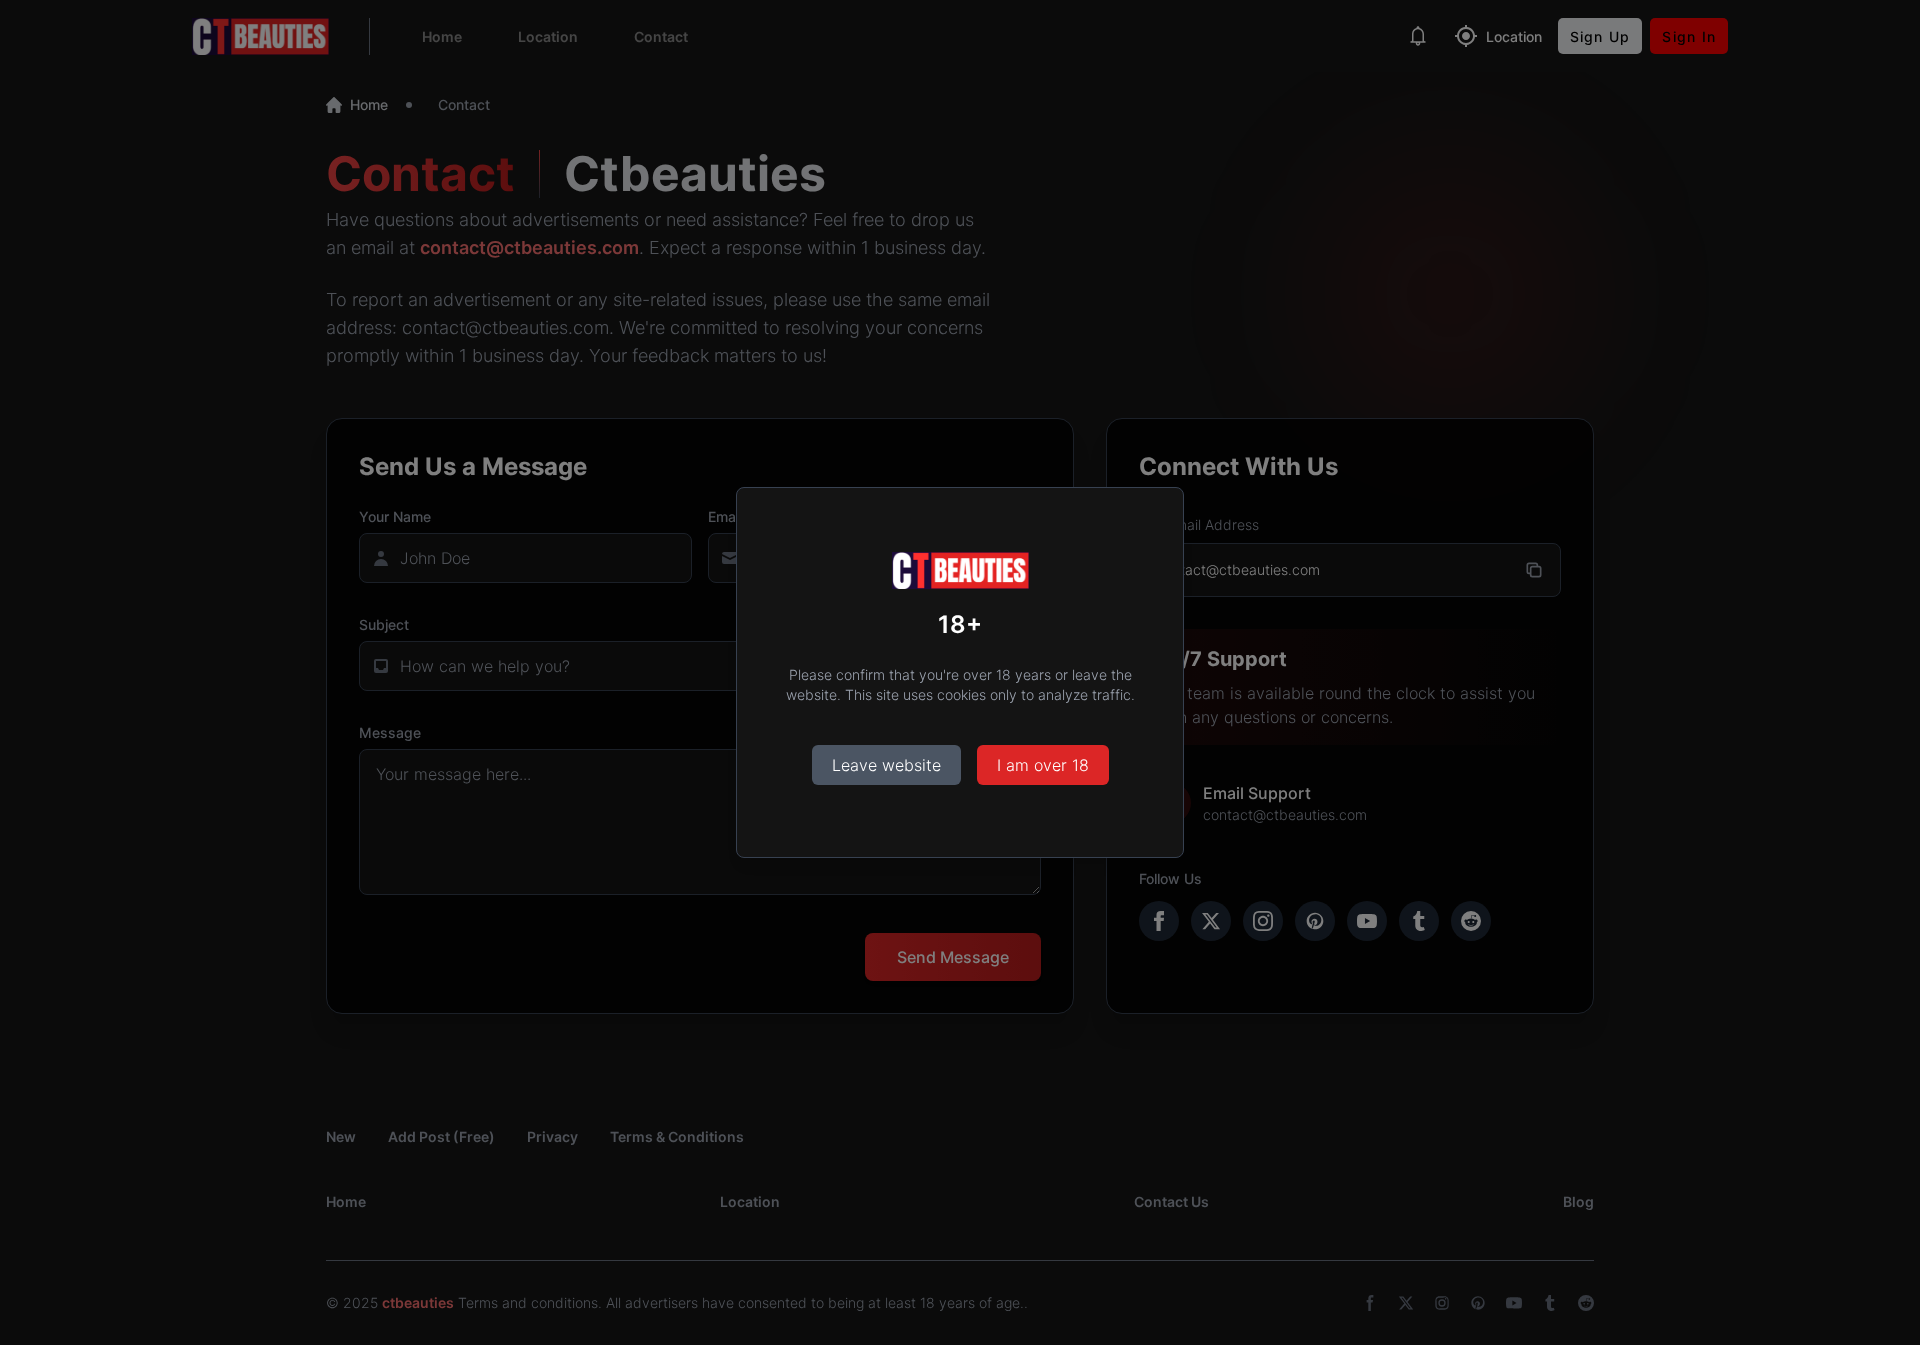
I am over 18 (1043, 765)
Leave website (886, 765)
